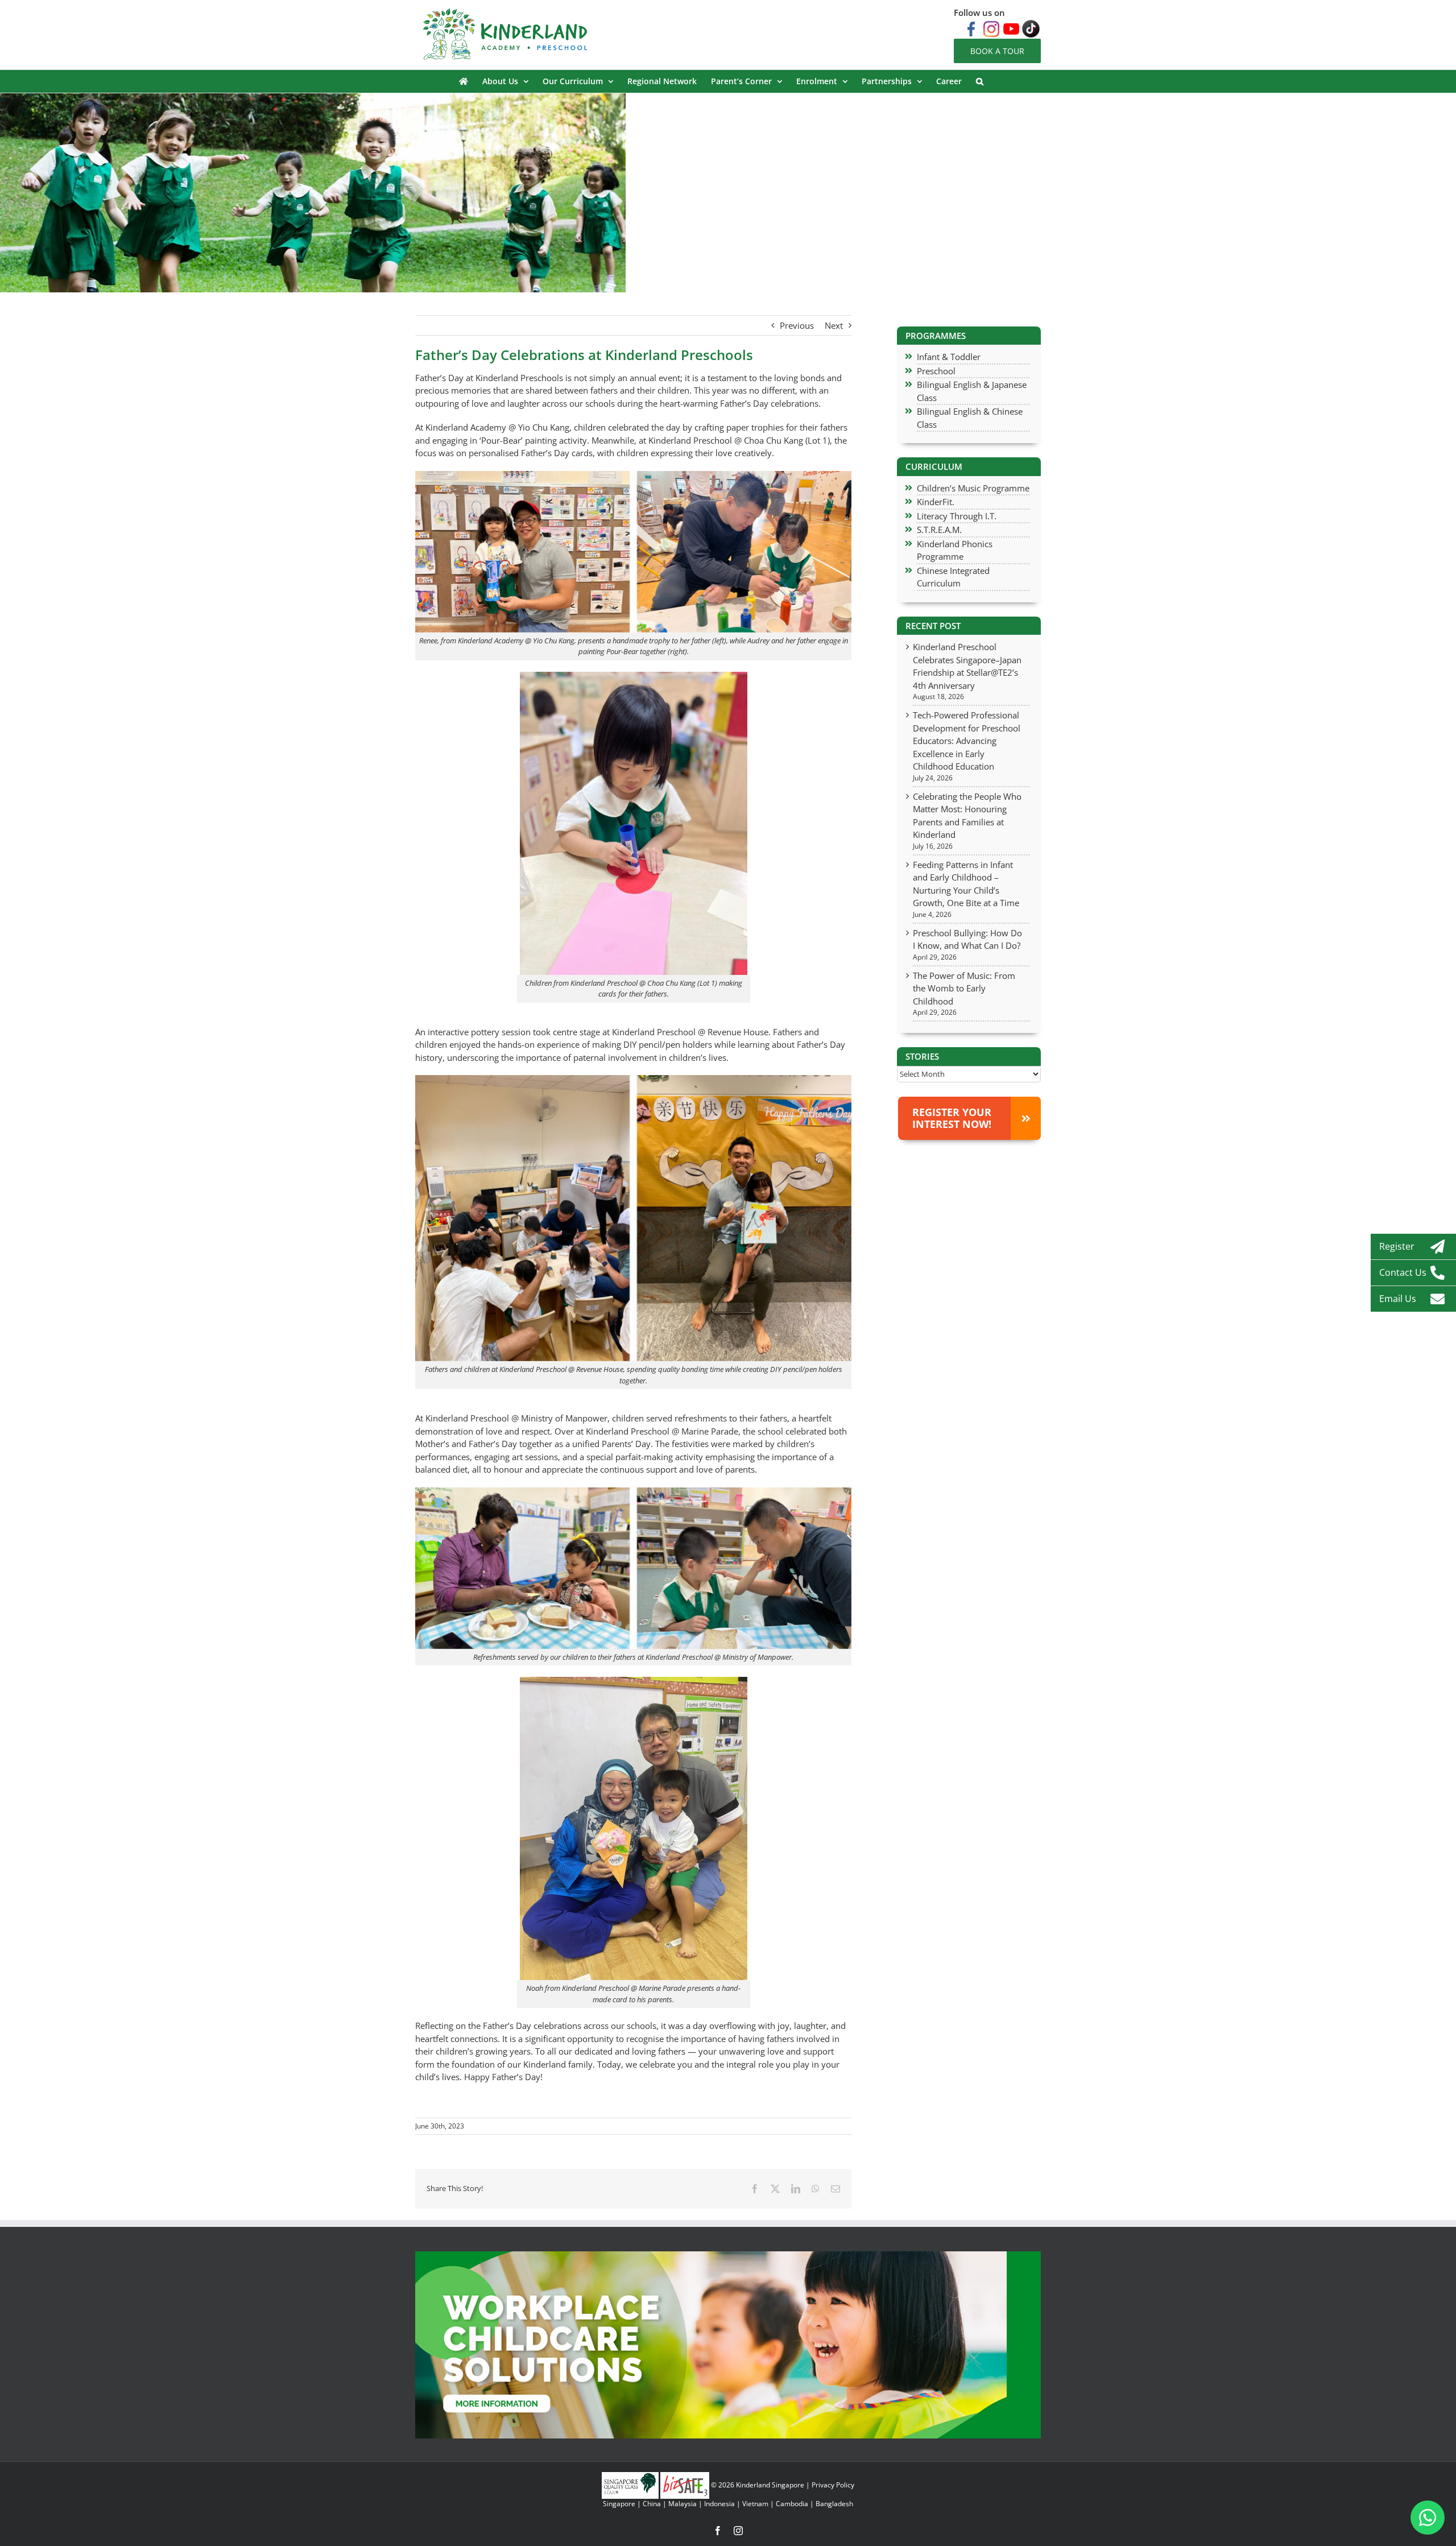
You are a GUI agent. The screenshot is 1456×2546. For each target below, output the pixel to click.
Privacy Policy (833, 2485)
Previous (797, 325)
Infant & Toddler (949, 357)
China (652, 2504)
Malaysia (682, 2504)
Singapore (619, 2504)
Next (834, 325)
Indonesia (719, 2504)
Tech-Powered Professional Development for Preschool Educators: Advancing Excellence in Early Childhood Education (967, 741)
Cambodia (792, 2504)
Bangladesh (834, 2504)
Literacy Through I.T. (957, 516)
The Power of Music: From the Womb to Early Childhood (964, 988)
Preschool (936, 371)
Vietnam (755, 2504)
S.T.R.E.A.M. (939, 530)
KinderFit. (936, 502)
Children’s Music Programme (973, 488)
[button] (980, 81)
